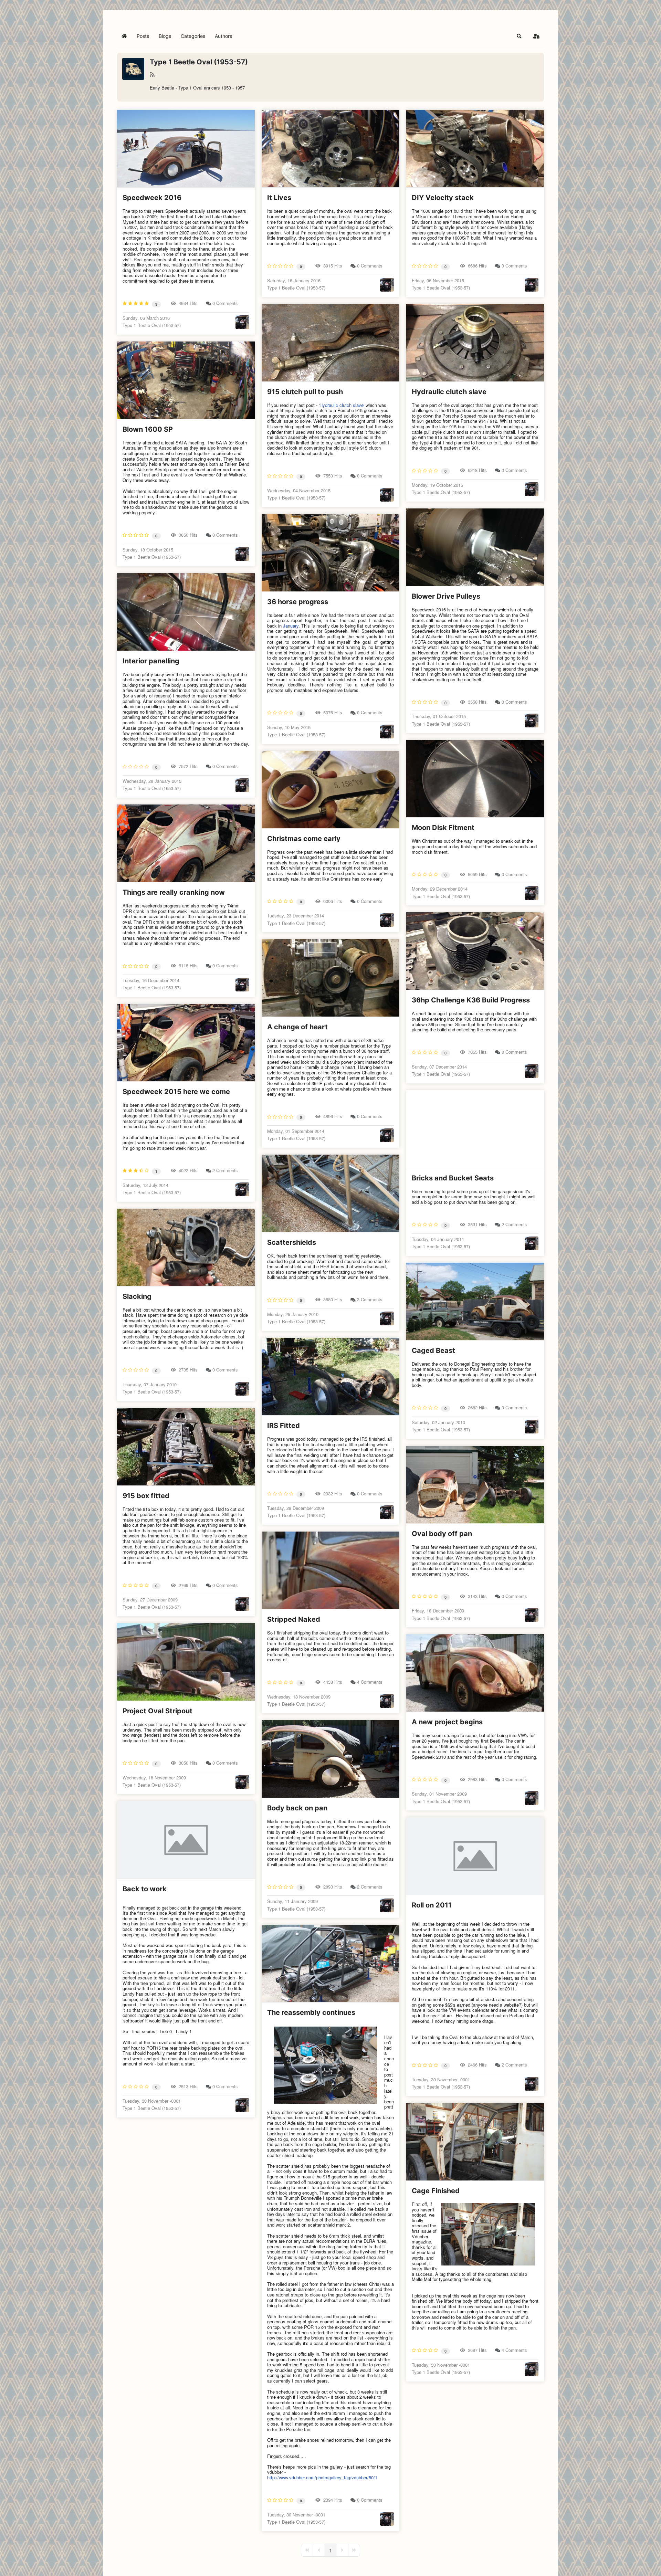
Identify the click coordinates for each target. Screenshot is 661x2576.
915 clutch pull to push (305, 392)
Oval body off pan (442, 1534)
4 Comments (370, 1682)
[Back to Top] (649, 2563)
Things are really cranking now (174, 892)
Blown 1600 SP (148, 429)
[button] (519, 36)
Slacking (137, 1296)
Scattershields (292, 1242)
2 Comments (225, 1170)
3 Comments (370, 1299)
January (291, 626)
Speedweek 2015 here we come (176, 1092)
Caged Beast (433, 1350)
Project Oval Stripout (158, 1711)
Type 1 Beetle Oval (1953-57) (199, 62)
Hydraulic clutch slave (449, 392)
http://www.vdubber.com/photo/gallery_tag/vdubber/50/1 (322, 2477)
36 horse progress (298, 602)
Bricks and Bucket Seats (453, 1178)
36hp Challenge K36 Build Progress (471, 1000)
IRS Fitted (284, 1426)
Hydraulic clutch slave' (342, 405)
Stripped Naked (294, 1619)
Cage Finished (436, 2191)
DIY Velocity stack (443, 198)
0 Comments (225, 303)
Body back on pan (297, 1808)
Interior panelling (151, 661)
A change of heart (297, 1027)
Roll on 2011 (432, 1905)
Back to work (145, 1889)
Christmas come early (304, 839)
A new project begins (447, 1722)
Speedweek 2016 (152, 198)
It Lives (279, 198)
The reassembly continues (311, 2012)
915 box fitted (146, 1496)
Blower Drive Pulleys (446, 596)
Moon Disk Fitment (443, 828)
